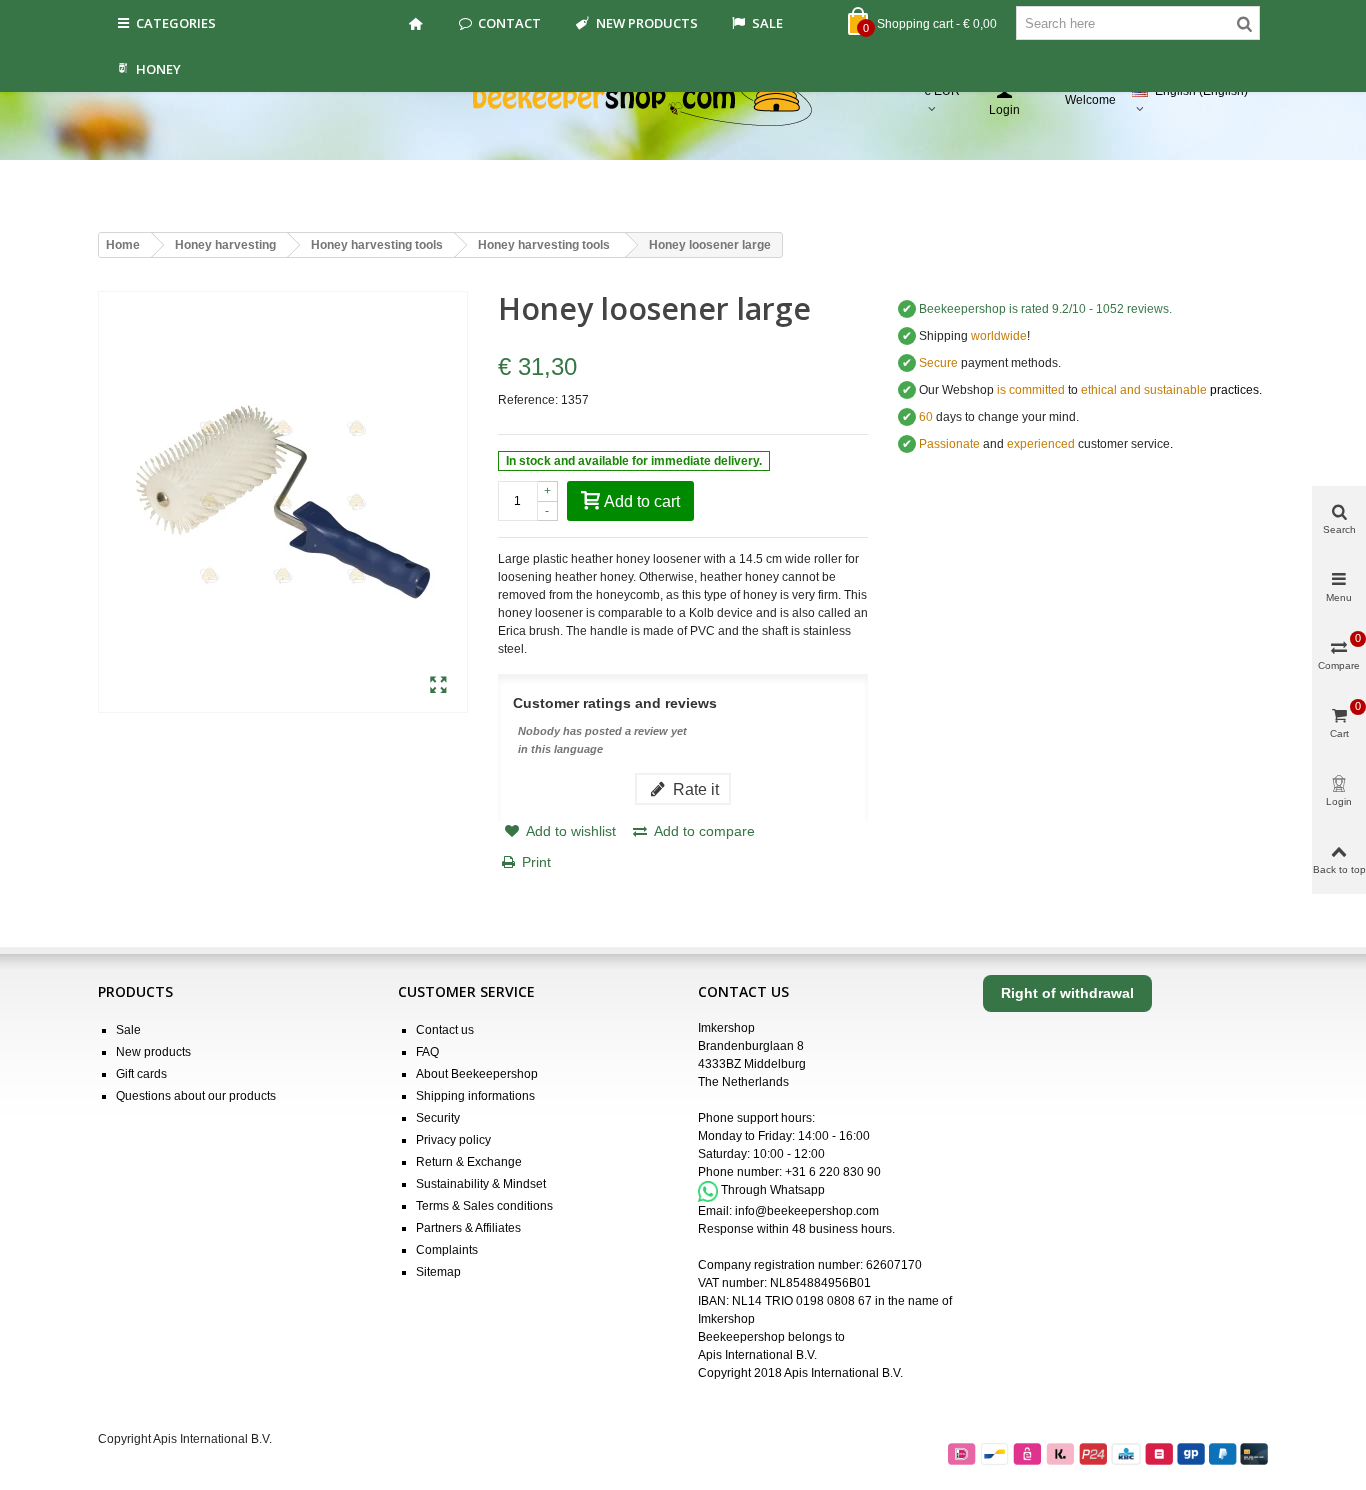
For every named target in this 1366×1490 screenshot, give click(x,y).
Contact (509, 23)
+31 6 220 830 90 (833, 1172)
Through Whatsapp (773, 1191)
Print (536, 862)
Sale (128, 1030)
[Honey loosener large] (438, 686)
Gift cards (141, 1074)
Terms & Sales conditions (484, 1206)
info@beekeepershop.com (807, 1211)
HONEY (158, 69)
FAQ (427, 1052)
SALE (767, 23)
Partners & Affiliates (468, 1228)
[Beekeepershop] (683, 100)
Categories (176, 23)
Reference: (528, 400)
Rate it (694, 789)
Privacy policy (453, 1140)
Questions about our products (196, 1096)
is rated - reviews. (1045, 309)
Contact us (445, 1030)
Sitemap (438, 1272)
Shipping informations (475, 1096)
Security (438, 1118)
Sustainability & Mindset (481, 1184)
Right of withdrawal (1067, 993)
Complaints (447, 1250)
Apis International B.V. (757, 1355)
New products (647, 23)
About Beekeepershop (477, 1074)
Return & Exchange (469, 1162)
